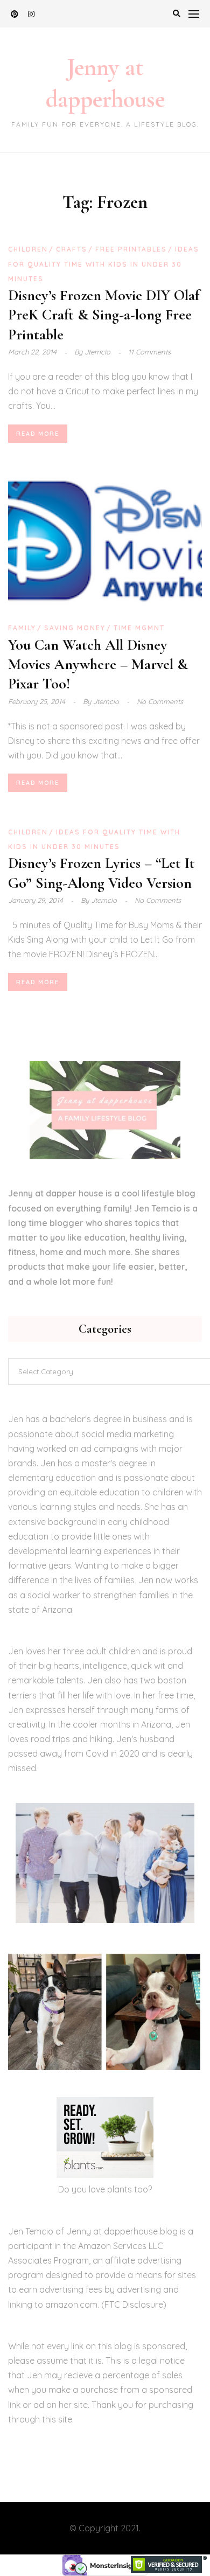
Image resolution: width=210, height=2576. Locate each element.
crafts (72, 249)
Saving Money (75, 628)
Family (22, 628)
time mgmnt (139, 628)
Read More (38, 434)
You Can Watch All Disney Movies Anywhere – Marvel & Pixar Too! (98, 664)
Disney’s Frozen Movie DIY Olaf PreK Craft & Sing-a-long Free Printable (104, 315)
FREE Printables (131, 249)
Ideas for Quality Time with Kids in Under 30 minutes (104, 264)
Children (28, 249)
